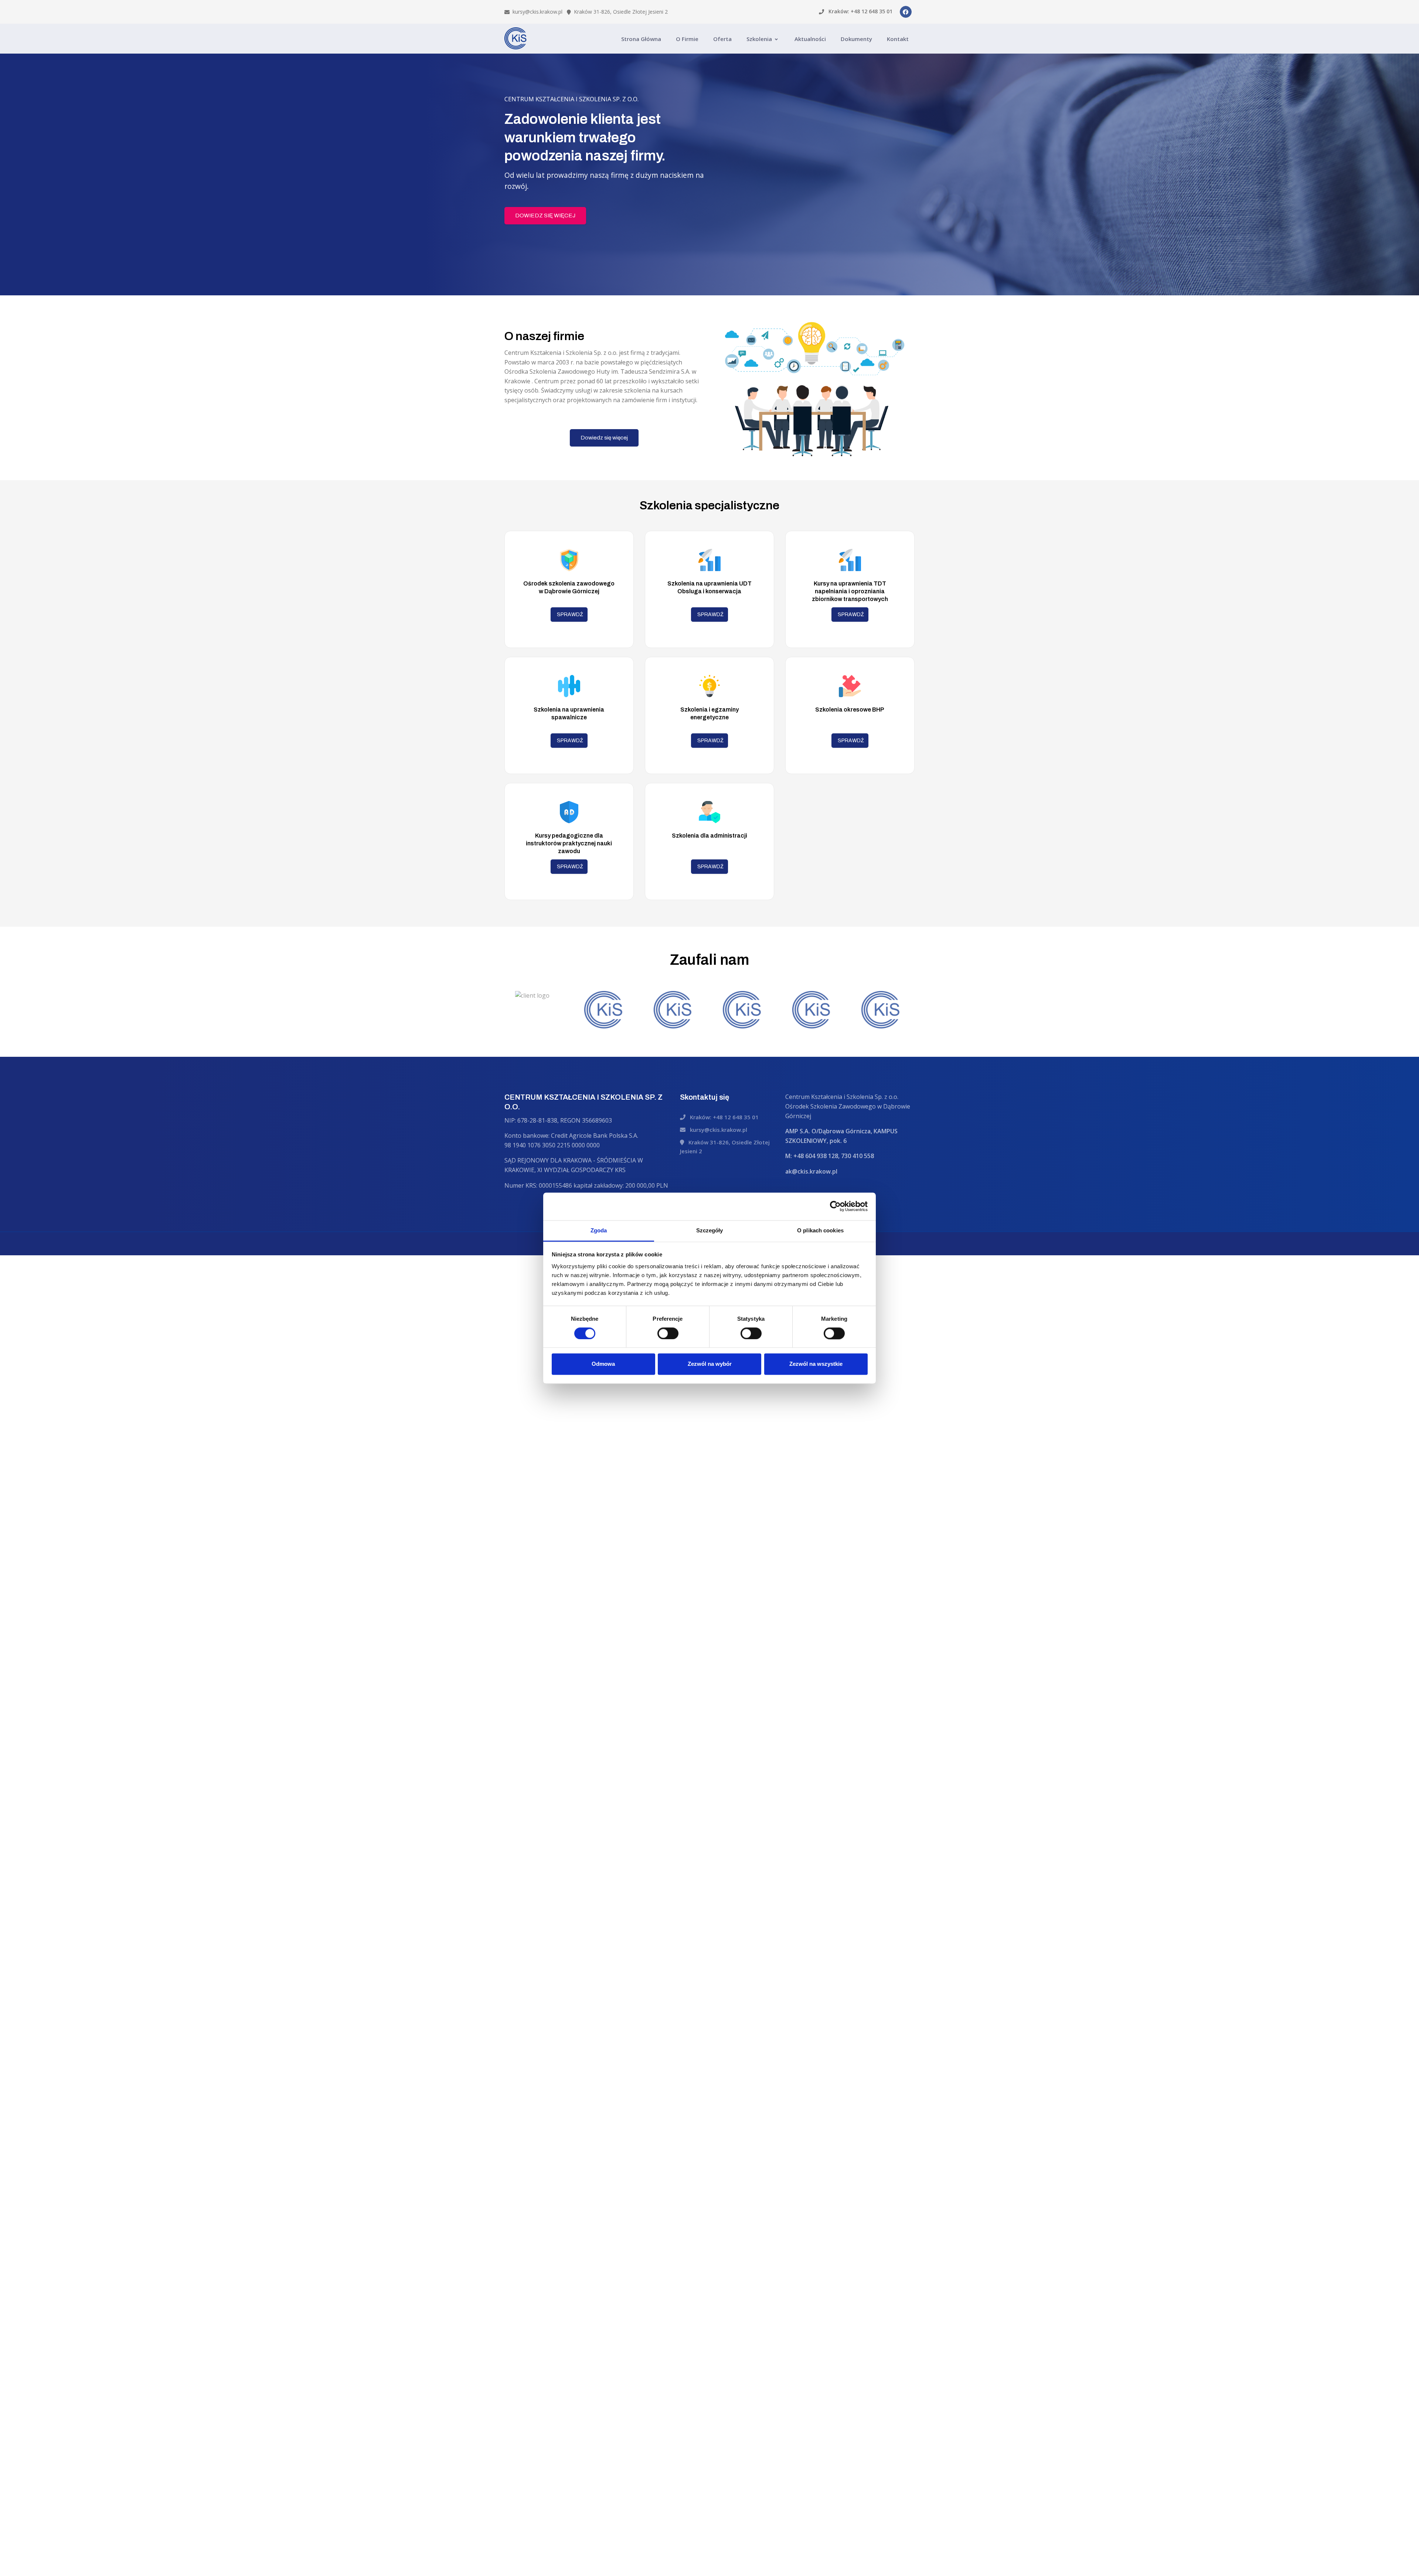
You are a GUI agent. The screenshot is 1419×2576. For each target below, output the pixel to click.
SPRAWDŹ (570, 615)
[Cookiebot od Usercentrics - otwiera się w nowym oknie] (835, 1206)
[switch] (668, 1333)
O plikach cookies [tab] (820, 1230)
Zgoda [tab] (599, 1230)
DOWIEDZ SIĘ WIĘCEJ (545, 215)
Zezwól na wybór (710, 1364)
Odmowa (603, 1364)
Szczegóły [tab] (710, 1230)
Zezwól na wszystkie (816, 1364)
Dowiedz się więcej (604, 438)
